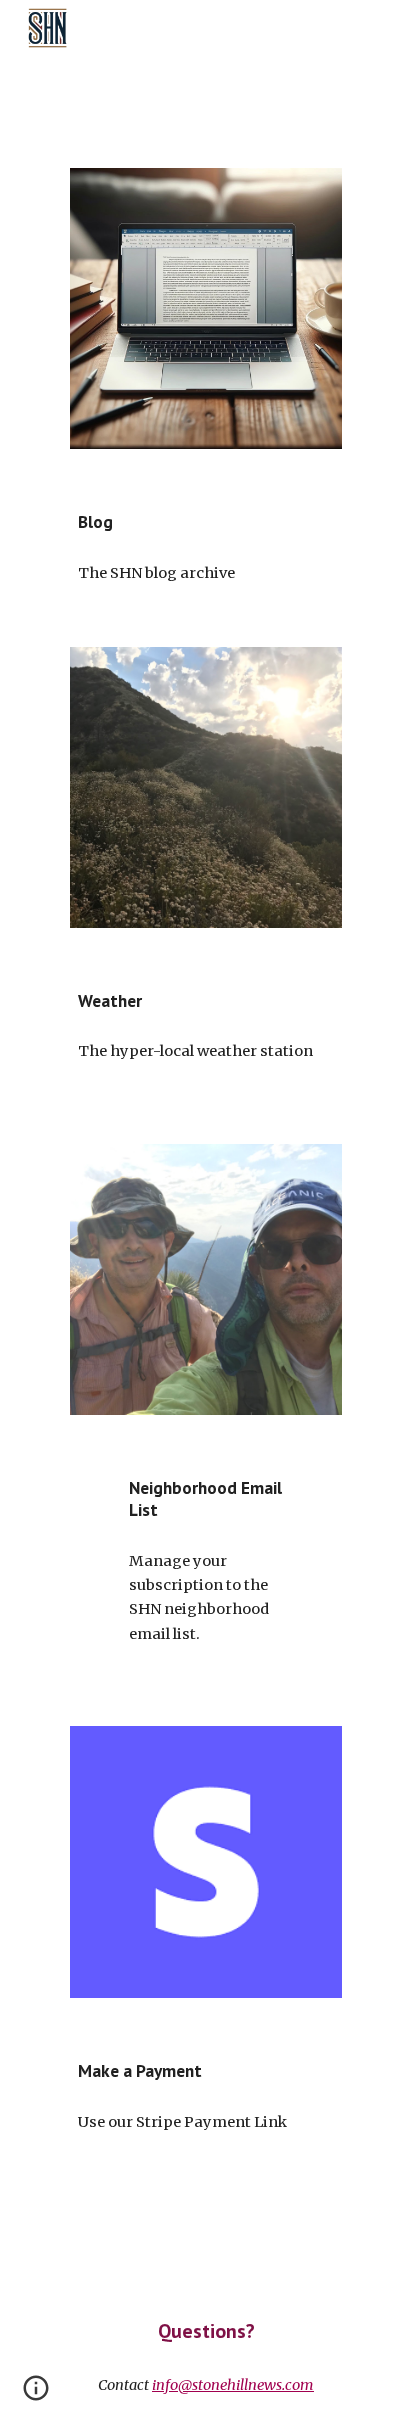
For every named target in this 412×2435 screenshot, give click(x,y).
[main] (205, 522)
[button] (36, 2395)
